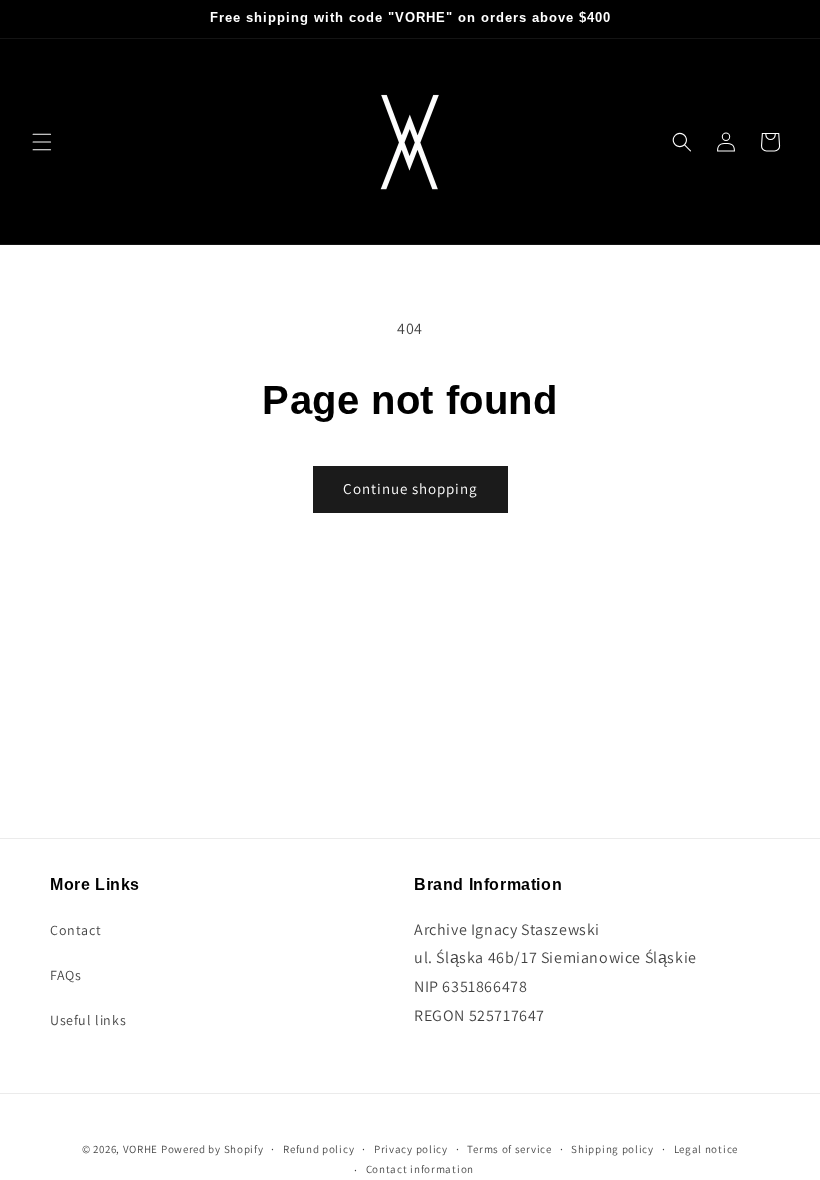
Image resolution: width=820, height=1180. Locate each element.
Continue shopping (410, 488)
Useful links (88, 1020)
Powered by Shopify (212, 1149)
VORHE (141, 1149)
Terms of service (509, 1149)
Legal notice (706, 1149)
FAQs (65, 975)
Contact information (420, 1169)
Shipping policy (612, 1149)
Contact (75, 930)
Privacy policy (411, 1149)
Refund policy (318, 1149)
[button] (42, 142)
